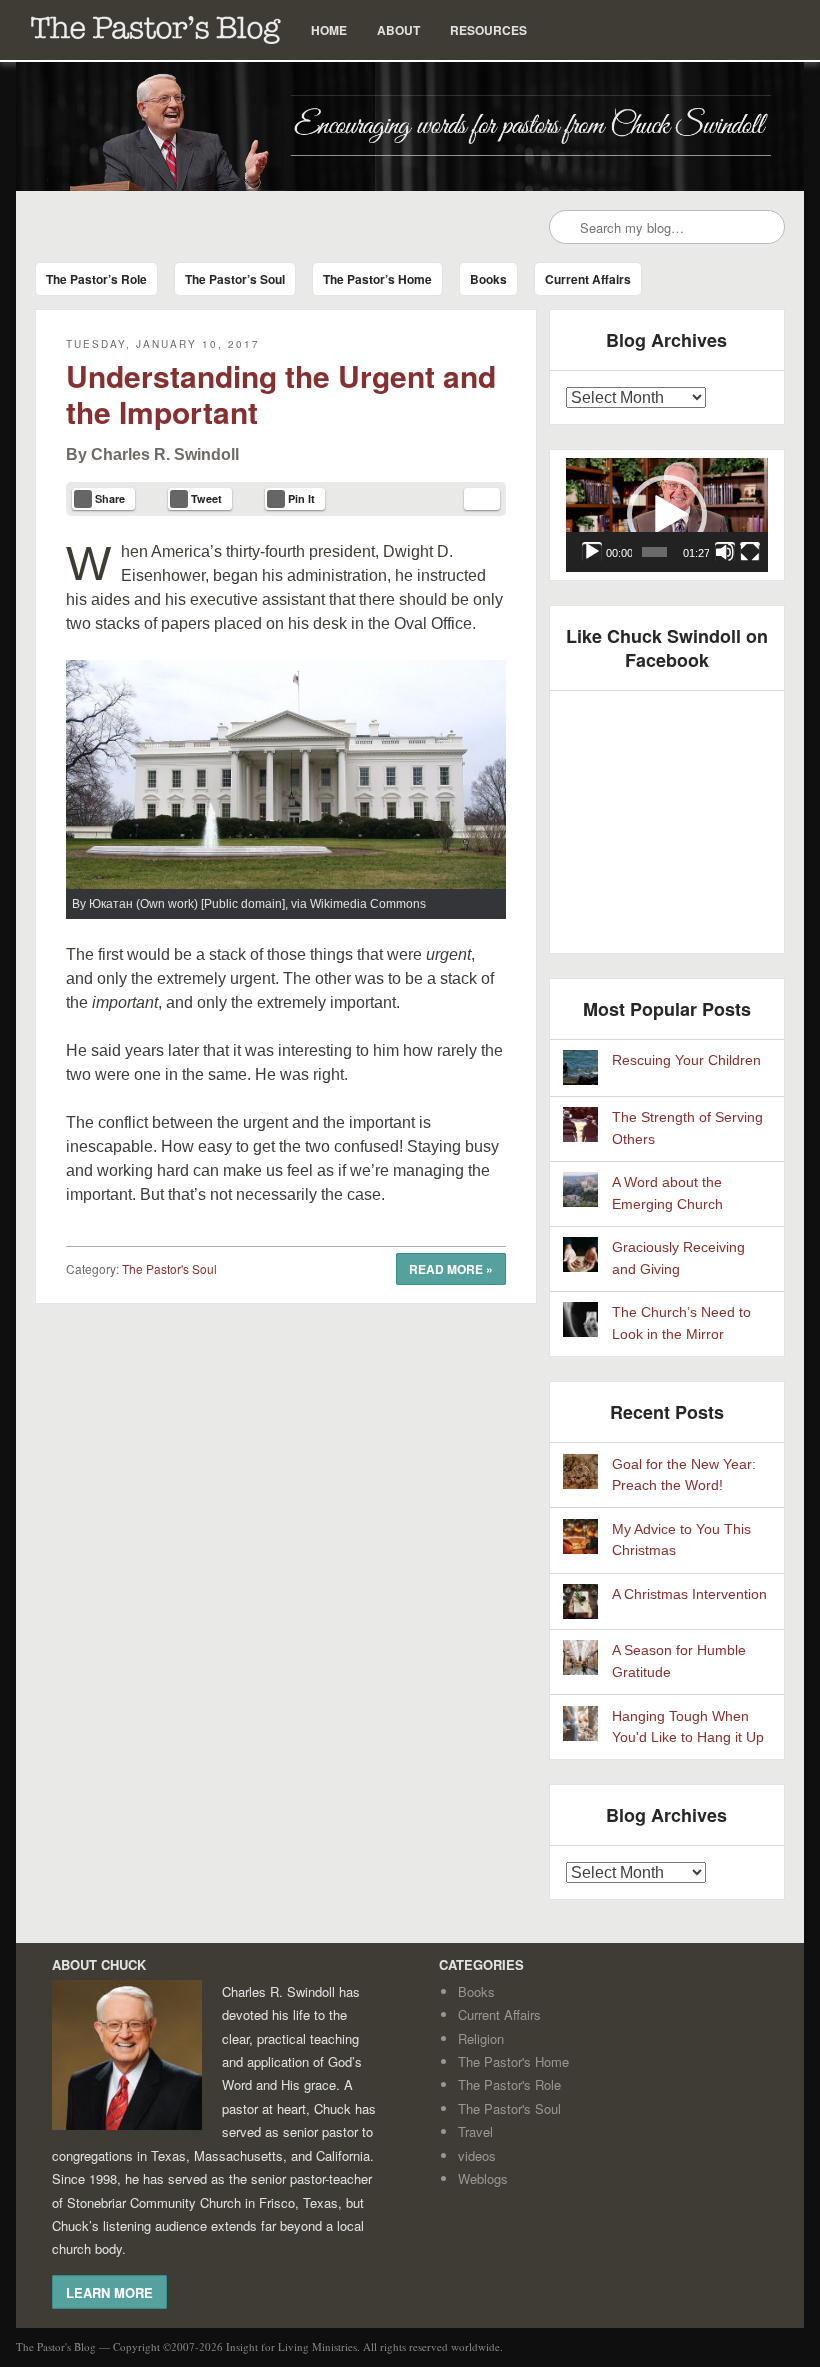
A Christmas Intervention (689, 1594)
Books (488, 279)
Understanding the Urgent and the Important (281, 393)
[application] (667, 515)
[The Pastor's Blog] (409, 126)
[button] (667, 515)
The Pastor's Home (513, 2061)
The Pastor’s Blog (156, 30)
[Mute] (725, 552)
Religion (481, 2038)
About (398, 30)
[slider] (654, 552)
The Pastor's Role (509, 2084)
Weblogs (483, 2178)
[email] (482, 499)
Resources (488, 30)
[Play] (592, 552)
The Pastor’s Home (377, 279)
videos (477, 2155)
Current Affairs (588, 279)
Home (329, 30)
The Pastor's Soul (169, 1268)
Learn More (109, 2291)
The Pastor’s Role (96, 279)
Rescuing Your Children (686, 1060)
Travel (475, 2131)
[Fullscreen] (750, 552)
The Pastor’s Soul (235, 279)
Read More (451, 1269)
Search (566, 228)
